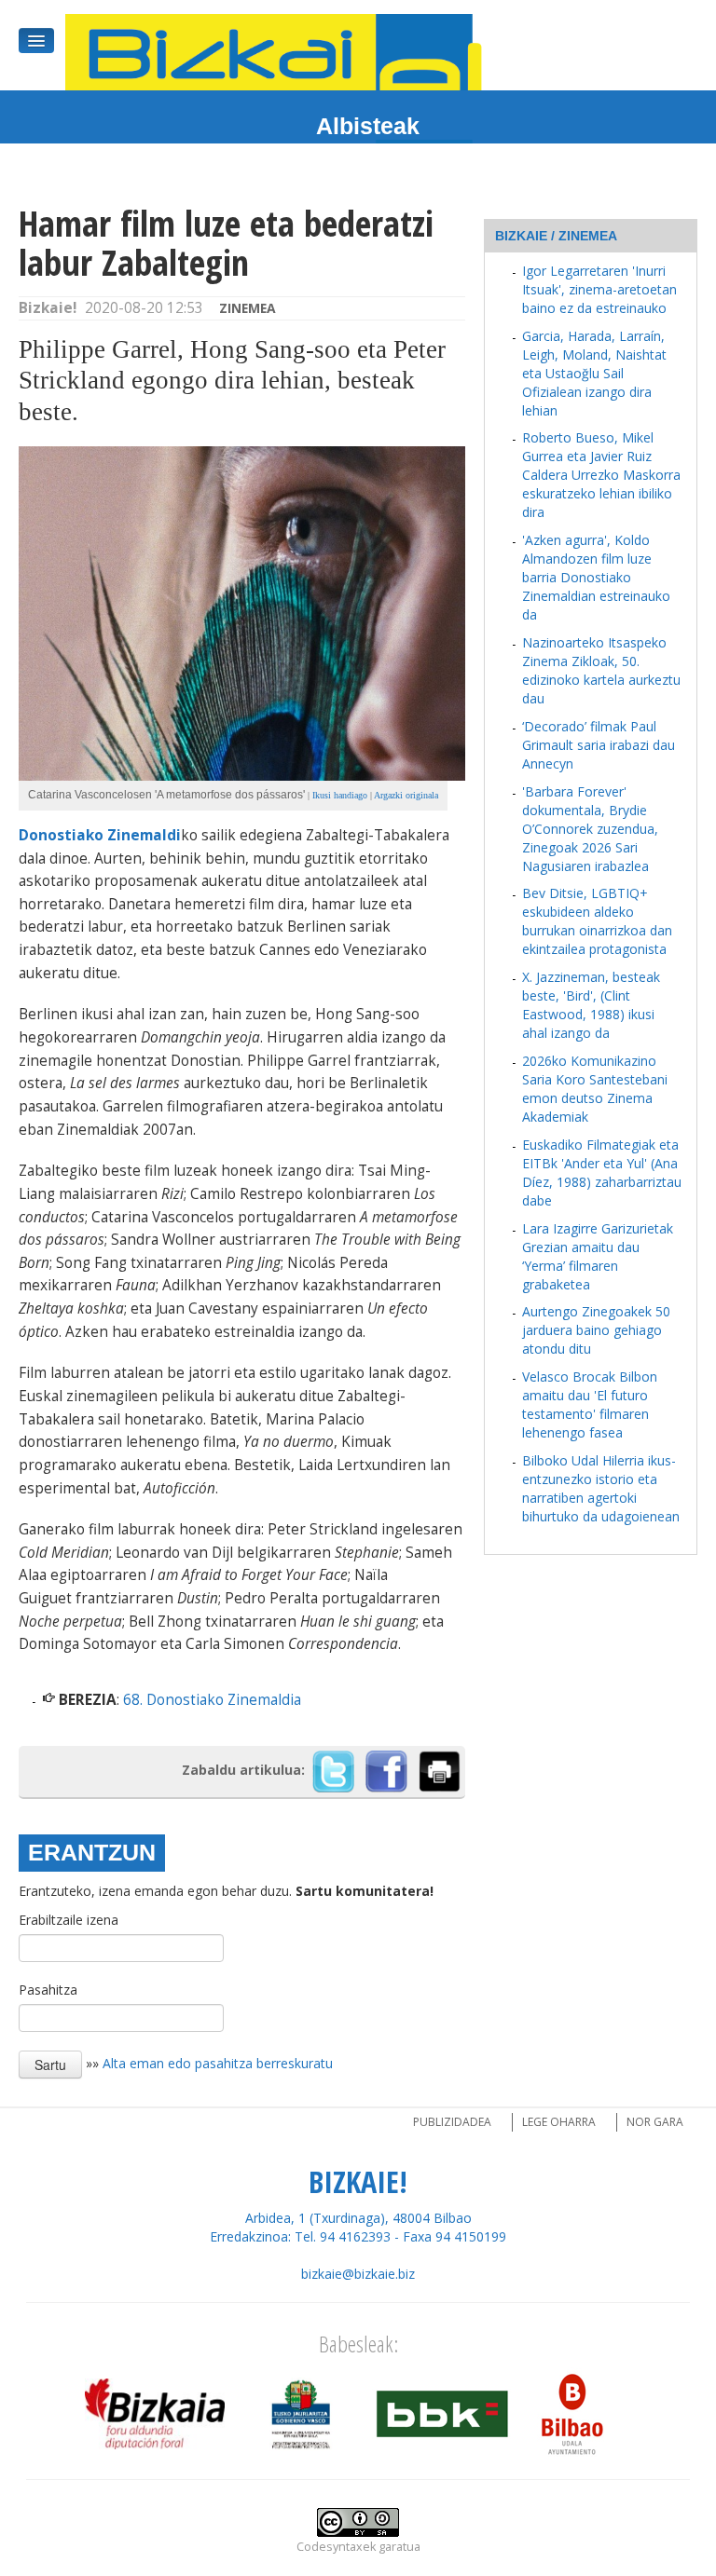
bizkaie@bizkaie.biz (358, 2274)
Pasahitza (48, 1990)
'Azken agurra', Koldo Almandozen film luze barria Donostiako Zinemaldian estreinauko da (596, 577)
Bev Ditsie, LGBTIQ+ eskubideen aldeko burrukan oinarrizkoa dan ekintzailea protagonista (597, 921)
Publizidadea (452, 2122)
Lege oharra (559, 2122)
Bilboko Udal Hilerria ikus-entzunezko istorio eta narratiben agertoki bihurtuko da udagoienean (601, 1488)
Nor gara (655, 2122)
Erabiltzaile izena (69, 1920)
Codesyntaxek (336, 2547)
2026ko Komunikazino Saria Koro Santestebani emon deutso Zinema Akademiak (595, 1089)
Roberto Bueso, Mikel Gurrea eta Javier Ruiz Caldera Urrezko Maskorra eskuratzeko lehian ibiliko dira (601, 475)
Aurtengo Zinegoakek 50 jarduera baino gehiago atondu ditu (596, 1330)
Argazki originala (406, 795)
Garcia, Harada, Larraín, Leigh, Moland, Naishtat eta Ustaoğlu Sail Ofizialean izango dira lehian (594, 373)
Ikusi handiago (340, 795)
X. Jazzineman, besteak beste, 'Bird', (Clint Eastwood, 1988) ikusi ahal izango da (591, 1005)
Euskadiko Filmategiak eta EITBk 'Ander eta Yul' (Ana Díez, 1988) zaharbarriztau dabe (602, 1172)
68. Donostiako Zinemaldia (212, 1700)
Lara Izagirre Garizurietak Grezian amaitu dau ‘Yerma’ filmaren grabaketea (598, 1256)
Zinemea (248, 308)
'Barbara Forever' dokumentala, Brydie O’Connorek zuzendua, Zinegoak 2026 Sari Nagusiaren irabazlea (590, 829)
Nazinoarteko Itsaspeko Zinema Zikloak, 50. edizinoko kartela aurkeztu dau (601, 670)
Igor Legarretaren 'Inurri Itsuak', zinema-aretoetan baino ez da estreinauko (599, 289)
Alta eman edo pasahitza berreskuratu (218, 2063)
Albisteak (368, 126)
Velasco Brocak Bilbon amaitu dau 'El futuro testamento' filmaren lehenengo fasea (590, 1404)
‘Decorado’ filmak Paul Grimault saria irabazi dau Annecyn (599, 745)
